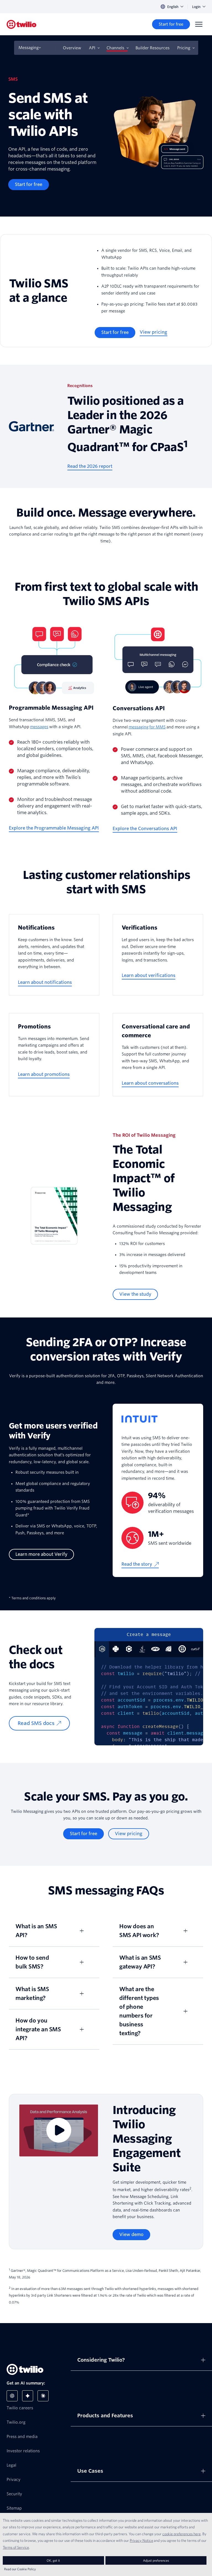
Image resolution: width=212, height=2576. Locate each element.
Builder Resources (153, 48)
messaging (139, 727)
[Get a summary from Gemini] (28, 2396)
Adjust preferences (156, 2560)
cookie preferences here (181, 2534)
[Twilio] (22, 24)
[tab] (116, 1649)
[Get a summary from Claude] (43, 2396)
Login (196, 7)
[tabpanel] (149, 1701)
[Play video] (59, 2130)
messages (39, 727)
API (92, 48)
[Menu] (199, 24)
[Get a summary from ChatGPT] (12, 2396)
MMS (161, 727)
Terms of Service (16, 2547)
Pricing (184, 48)
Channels (115, 48)
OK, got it (53, 2560)
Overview (72, 48)
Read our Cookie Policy (20, 2569)
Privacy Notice (141, 2540)
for (153, 727)
